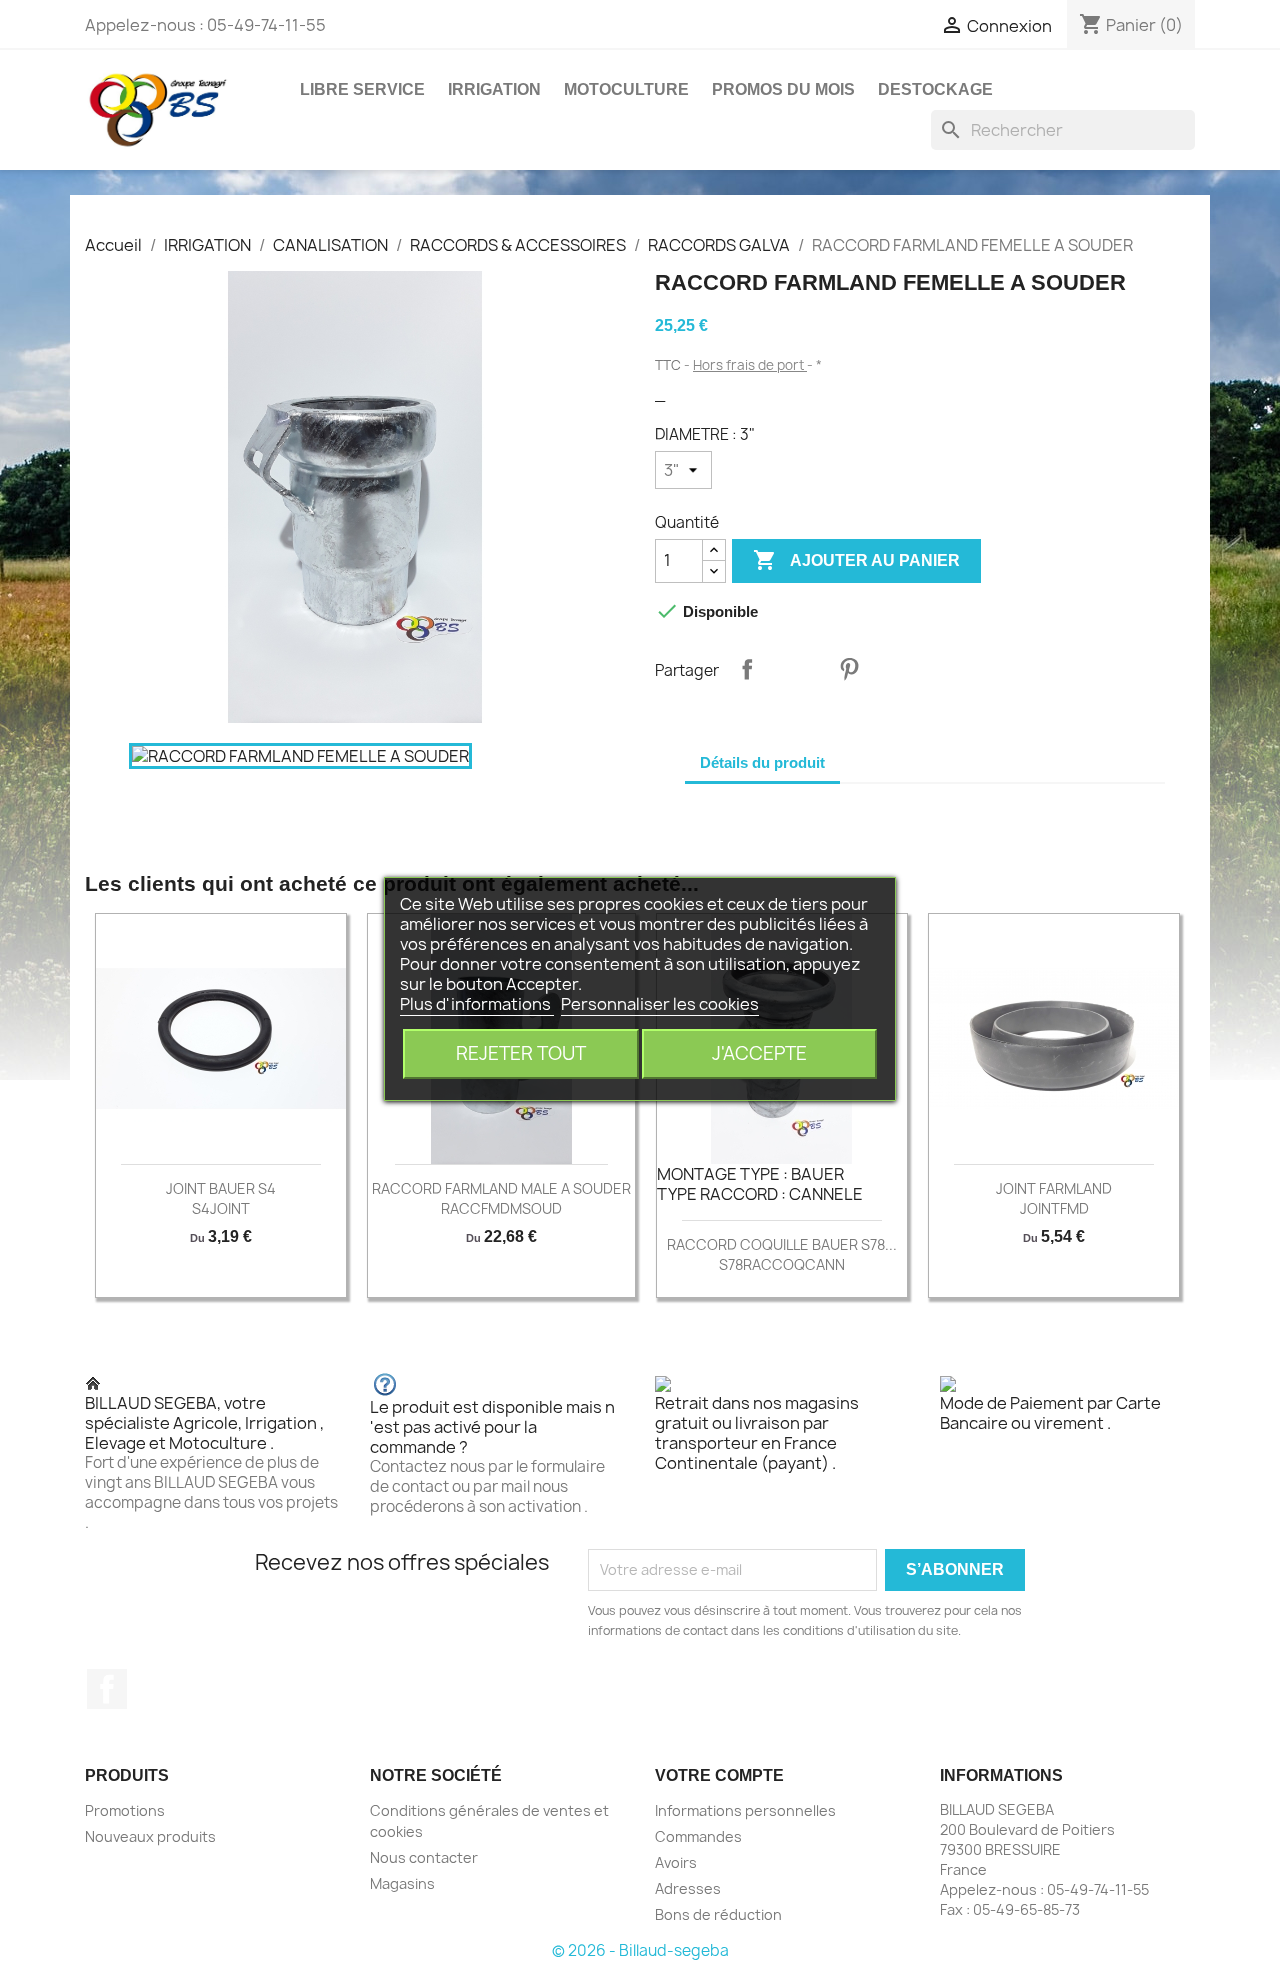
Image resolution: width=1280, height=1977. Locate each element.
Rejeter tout (521, 1053)
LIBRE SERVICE (362, 89)
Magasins (402, 1883)
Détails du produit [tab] (762, 762)
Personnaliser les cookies (660, 1004)
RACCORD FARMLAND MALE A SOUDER (501, 1188)
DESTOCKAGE (935, 89)
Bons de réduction (718, 1914)
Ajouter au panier (856, 560)
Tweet (798, 669)
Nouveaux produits (150, 1836)
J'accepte (759, 1053)
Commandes (698, 1836)
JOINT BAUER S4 (221, 1188)
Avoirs (676, 1862)
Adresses (688, 1888)
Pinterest (849, 669)
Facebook (107, 1689)
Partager (747, 669)
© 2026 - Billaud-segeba (640, 1950)
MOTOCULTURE (626, 89)
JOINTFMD (1054, 1208)
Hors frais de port (750, 365)
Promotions (125, 1810)
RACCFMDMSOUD (501, 1208)
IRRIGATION (494, 89)
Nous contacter (424, 1857)
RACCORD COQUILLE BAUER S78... (782, 1244)
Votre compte (719, 1775)
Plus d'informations (477, 1004)
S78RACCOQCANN (782, 1264)
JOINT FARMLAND (1054, 1188)
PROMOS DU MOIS (783, 89)
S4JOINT (221, 1208)
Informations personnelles (745, 1810)
